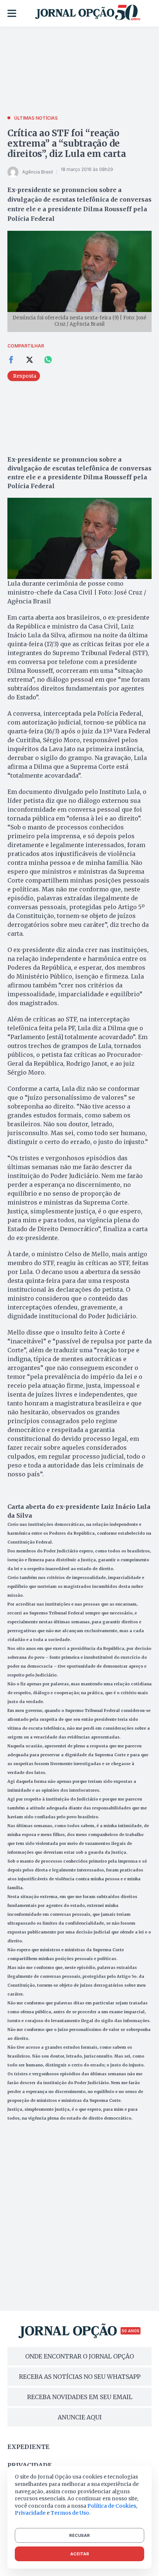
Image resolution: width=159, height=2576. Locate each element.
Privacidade (30, 2465)
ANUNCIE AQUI (80, 2417)
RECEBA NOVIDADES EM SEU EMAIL (80, 2397)
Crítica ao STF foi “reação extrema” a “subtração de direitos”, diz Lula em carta (67, 143)
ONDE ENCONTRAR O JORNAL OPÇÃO (79, 2356)
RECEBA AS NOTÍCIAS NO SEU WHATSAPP (80, 2377)
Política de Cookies (112, 2506)
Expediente (28, 2447)
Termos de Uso (70, 2513)
